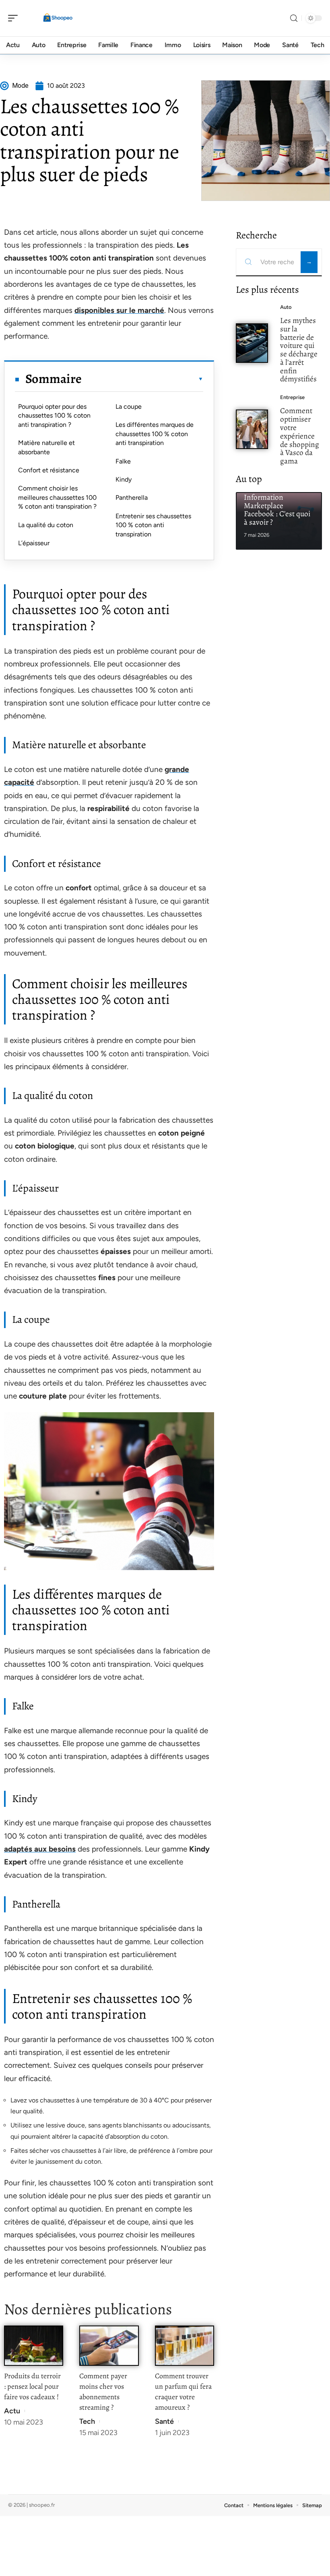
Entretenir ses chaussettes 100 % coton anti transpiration (153, 525)
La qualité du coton (46, 525)
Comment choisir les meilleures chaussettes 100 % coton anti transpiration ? (57, 497)
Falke (123, 461)
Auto (286, 307)
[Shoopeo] (58, 18)
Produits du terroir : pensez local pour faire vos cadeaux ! (32, 2386)
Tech (87, 2421)
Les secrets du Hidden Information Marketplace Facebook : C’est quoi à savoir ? (279, 505)
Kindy (124, 479)
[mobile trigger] (15, 18)
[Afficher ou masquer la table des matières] (142, 379)
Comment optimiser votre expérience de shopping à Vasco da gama (300, 436)
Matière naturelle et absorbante (46, 447)
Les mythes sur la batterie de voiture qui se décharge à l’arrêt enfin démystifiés (299, 350)
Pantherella (132, 498)
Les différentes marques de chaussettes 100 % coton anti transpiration (155, 434)
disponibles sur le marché (119, 310)
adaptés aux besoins (40, 1849)
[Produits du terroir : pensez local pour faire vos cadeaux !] (34, 2345)
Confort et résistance (49, 470)
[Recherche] (294, 18)
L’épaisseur (34, 543)
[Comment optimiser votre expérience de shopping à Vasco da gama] (252, 429)
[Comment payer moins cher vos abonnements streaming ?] (109, 2345)
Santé (164, 2421)
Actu (12, 2411)
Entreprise (292, 397)
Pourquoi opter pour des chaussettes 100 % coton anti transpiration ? (54, 416)
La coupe (129, 407)
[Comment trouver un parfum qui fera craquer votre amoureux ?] (185, 2345)
